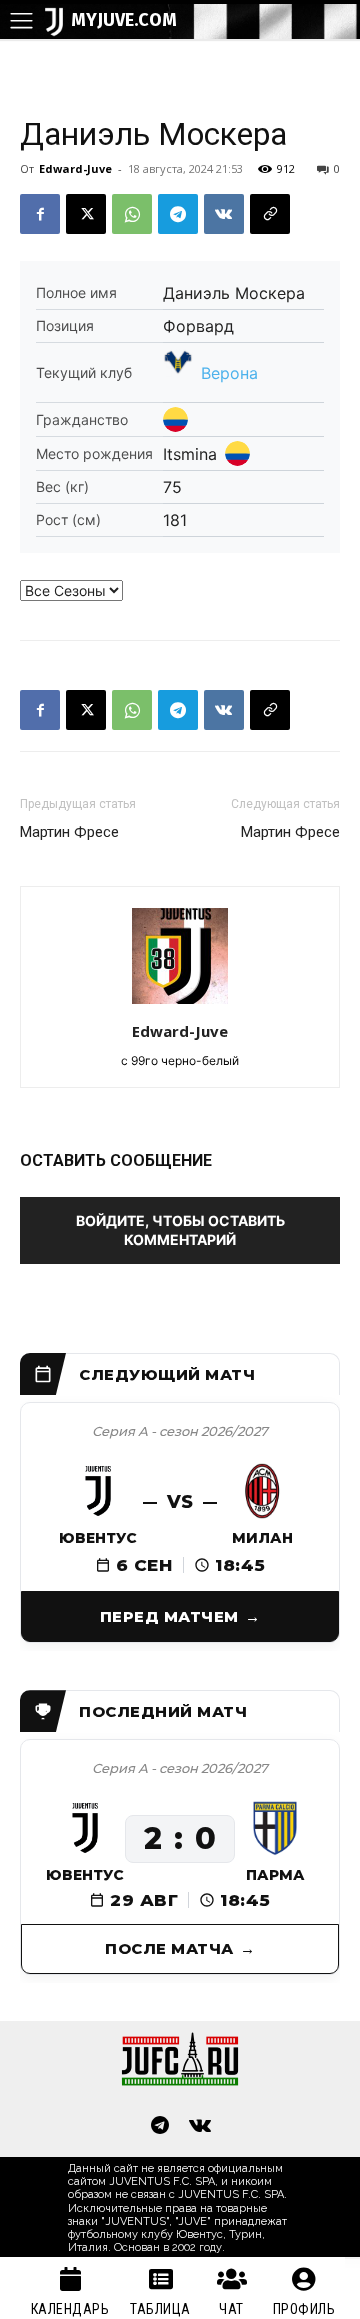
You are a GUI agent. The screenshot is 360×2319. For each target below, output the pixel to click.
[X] (86, 214)
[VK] (224, 214)
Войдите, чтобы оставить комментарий (180, 1230)
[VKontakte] (200, 2127)
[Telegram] (178, 214)
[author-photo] (180, 1003)
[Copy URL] (270, 214)
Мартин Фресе (69, 832)
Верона (229, 373)
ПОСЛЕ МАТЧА (169, 1948)
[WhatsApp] (132, 214)
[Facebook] (40, 214)
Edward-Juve (75, 168)
